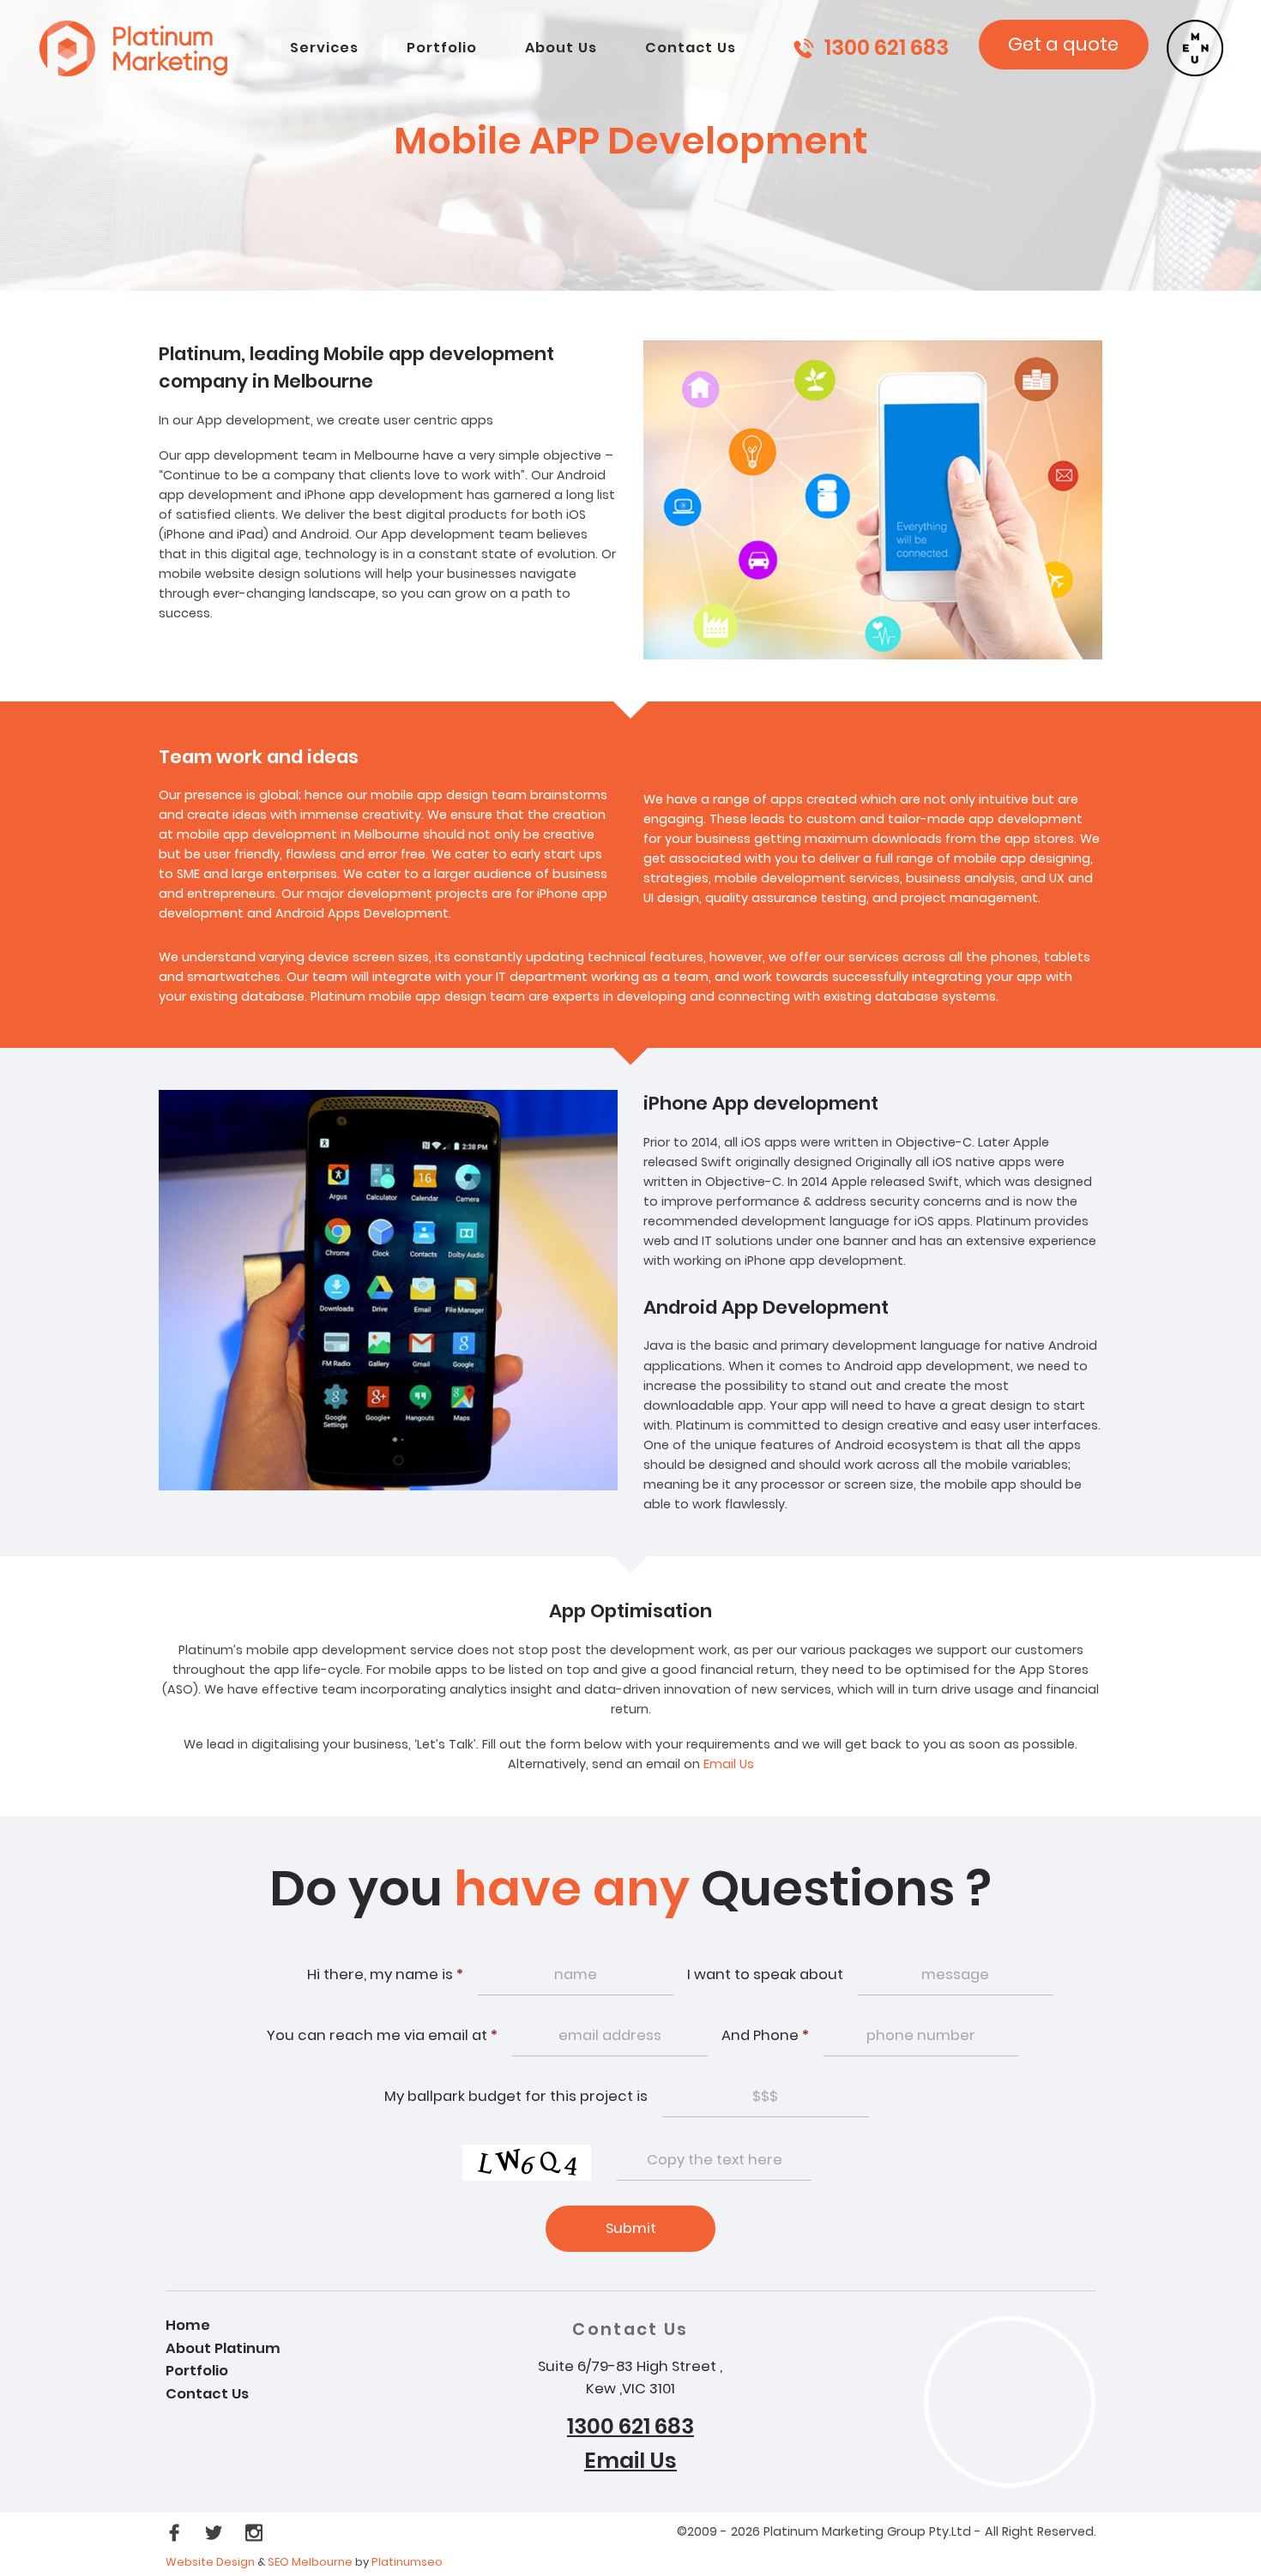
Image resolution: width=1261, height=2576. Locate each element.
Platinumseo (407, 2562)
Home (188, 2325)
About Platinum (223, 2348)
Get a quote (1063, 44)
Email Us (729, 1764)
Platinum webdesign (134, 48)
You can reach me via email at (382, 2035)
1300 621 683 (887, 48)
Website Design (210, 2562)
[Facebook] (176, 2532)
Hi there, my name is (385, 1974)
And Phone (765, 2035)
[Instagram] (254, 2532)
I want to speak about (765, 1974)
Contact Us (207, 2394)
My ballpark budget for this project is (516, 2096)
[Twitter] (215, 2532)
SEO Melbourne (311, 2562)
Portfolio (197, 2371)
